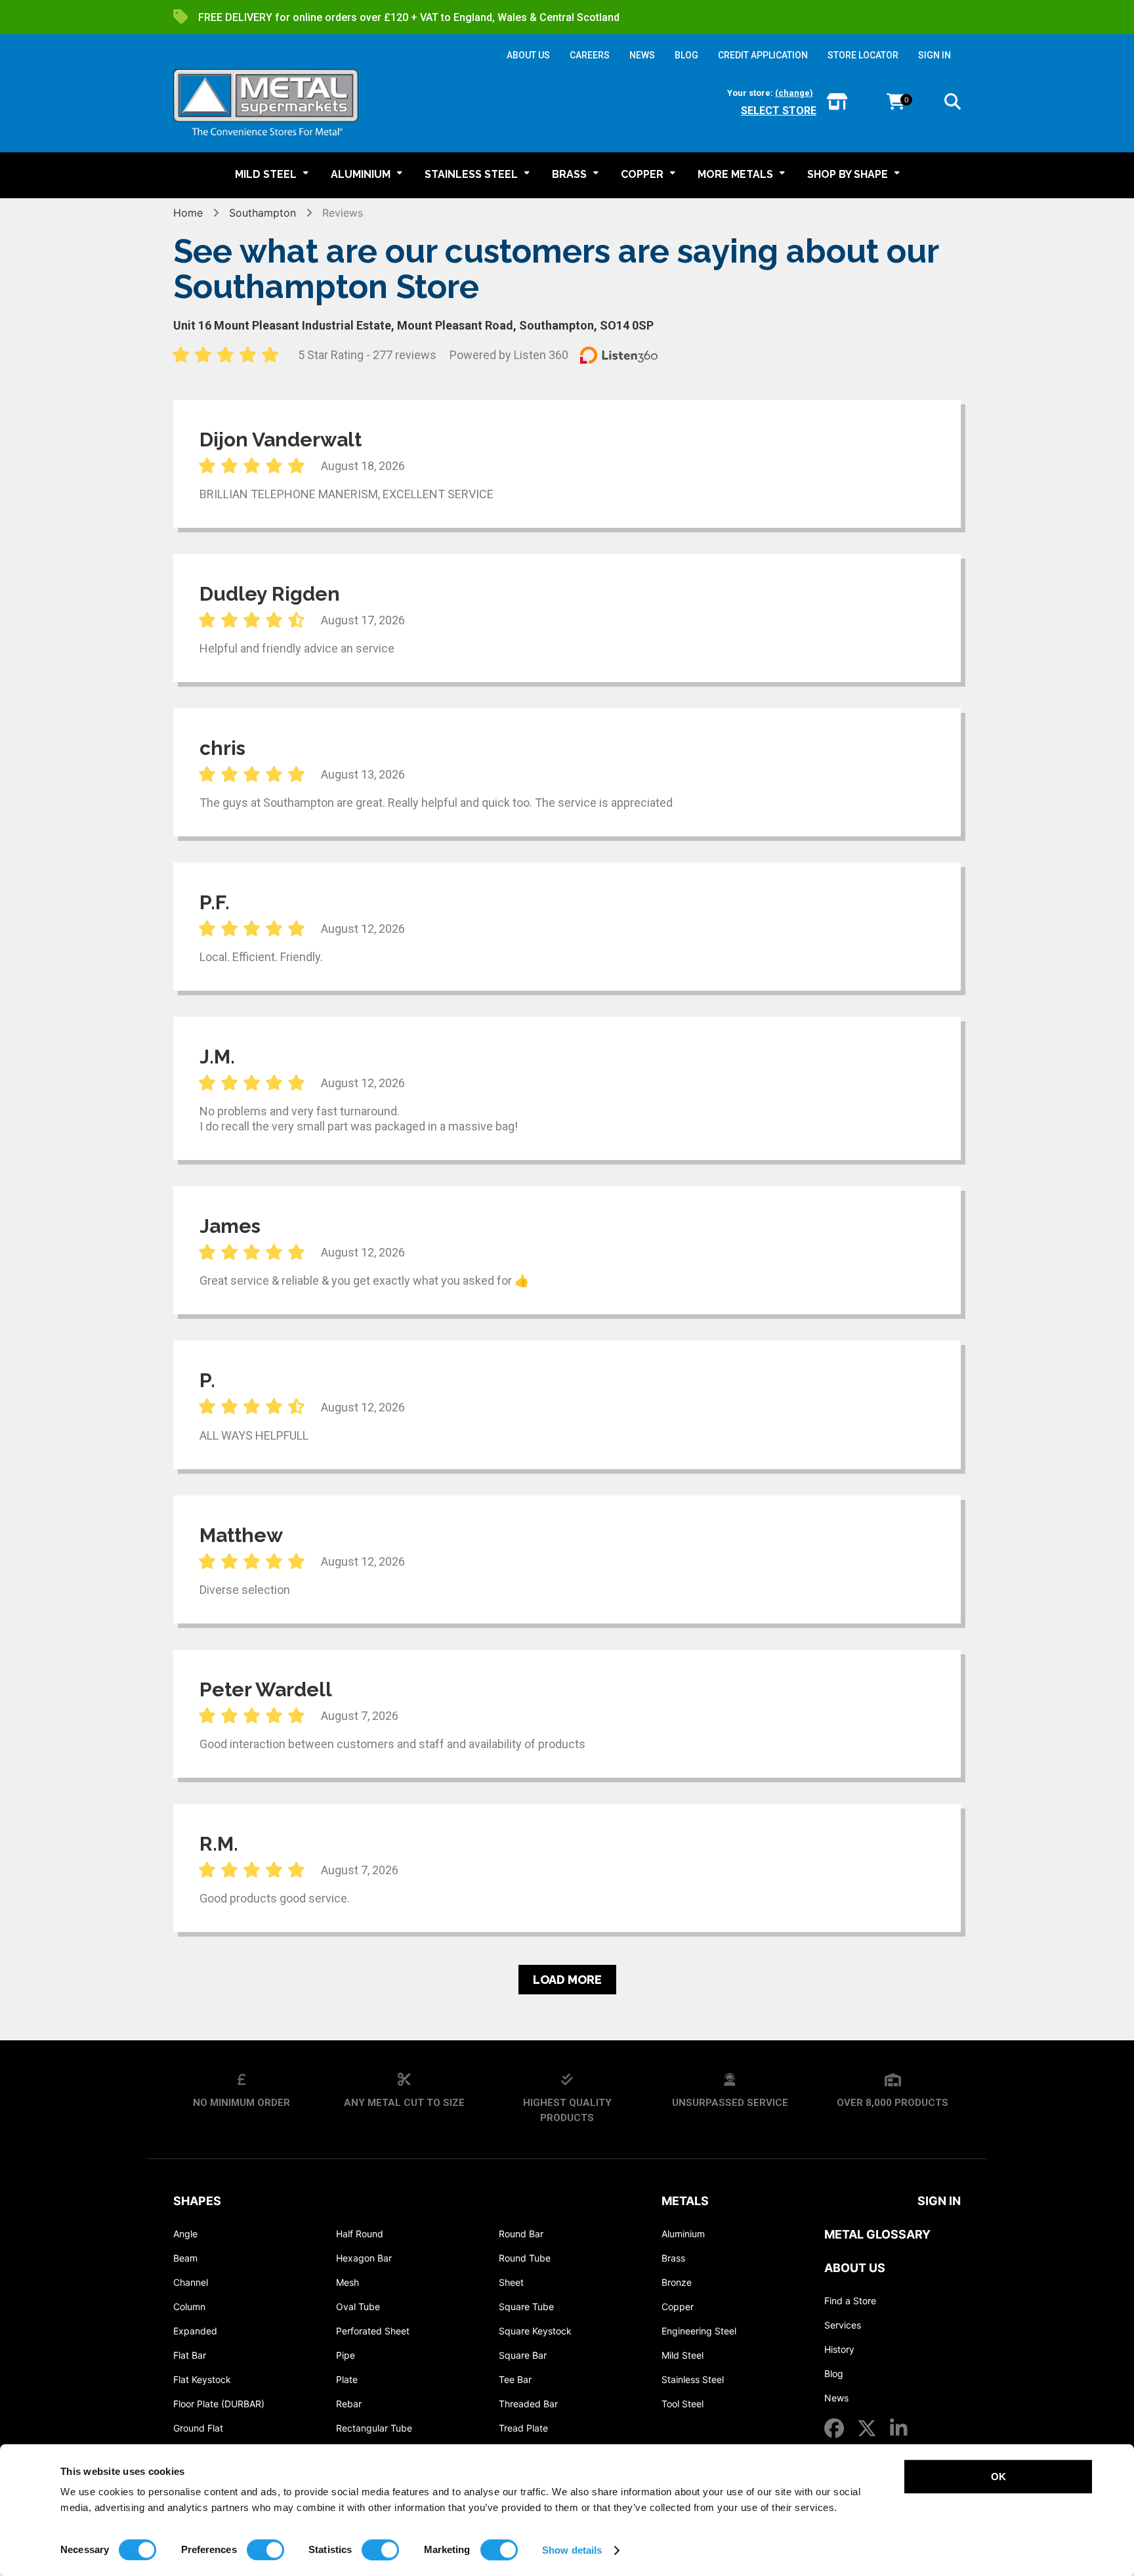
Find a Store (850, 2301)
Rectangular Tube (374, 2428)
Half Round (360, 2234)
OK (998, 2477)
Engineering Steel (699, 2331)
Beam (185, 2258)
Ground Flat (198, 2428)
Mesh (347, 2282)
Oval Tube (358, 2307)
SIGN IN (934, 55)
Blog (834, 2373)
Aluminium (683, 2234)
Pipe (346, 2355)
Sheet (511, 2282)
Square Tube (526, 2307)
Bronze (677, 2282)
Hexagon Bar (364, 2258)
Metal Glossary (877, 2234)
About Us (855, 2268)
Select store (779, 111)
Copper (678, 2307)
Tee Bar (515, 2379)
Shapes (197, 2201)
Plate (347, 2379)
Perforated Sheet (373, 2331)
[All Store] (837, 103)
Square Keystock (535, 2331)
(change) (794, 93)
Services (843, 2325)
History (839, 2349)
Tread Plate (523, 2428)
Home (188, 213)
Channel (191, 2282)
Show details (572, 2550)
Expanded (195, 2331)
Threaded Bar (528, 2404)
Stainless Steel (693, 2379)
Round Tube (525, 2258)
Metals (685, 2201)
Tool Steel (682, 2404)
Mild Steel (682, 2355)
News (836, 2398)
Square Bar (523, 2355)
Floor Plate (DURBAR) (219, 2404)
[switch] (265, 2550)
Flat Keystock (202, 2379)
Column (189, 2307)
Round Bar (521, 2234)
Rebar (349, 2404)
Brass (673, 2258)
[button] (953, 104)
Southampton (262, 213)
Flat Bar (190, 2355)
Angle (185, 2234)
